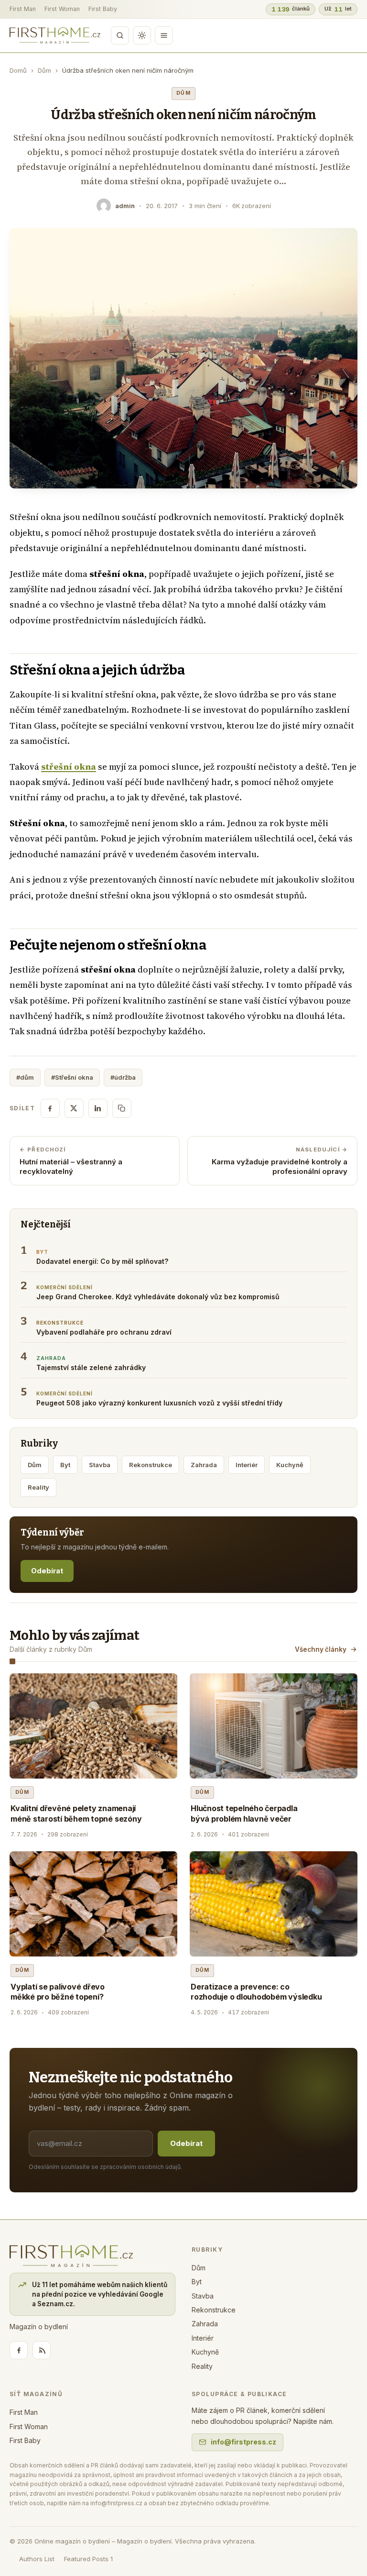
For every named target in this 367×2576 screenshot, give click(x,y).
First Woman (62, 9)
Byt (65, 1465)
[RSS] (42, 2350)
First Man (23, 9)
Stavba (100, 1465)
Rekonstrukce (151, 1465)
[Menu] (164, 35)
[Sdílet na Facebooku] (50, 1108)
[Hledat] (120, 35)
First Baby (103, 9)
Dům (44, 70)
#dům (25, 1077)
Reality (38, 1487)
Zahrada (204, 1465)
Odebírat (47, 1571)
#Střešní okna (72, 1077)
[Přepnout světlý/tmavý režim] (142, 35)
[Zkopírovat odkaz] (122, 1108)
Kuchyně (290, 1465)
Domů (18, 70)
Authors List (37, 2559)
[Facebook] (19, 2350)
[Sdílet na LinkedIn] (98, 1108)
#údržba (123, 1077)
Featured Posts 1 (88, 2559)
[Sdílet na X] (74, 1108)
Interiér (247, 1465)
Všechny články (321, 1649)
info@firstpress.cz (243, 2442)
